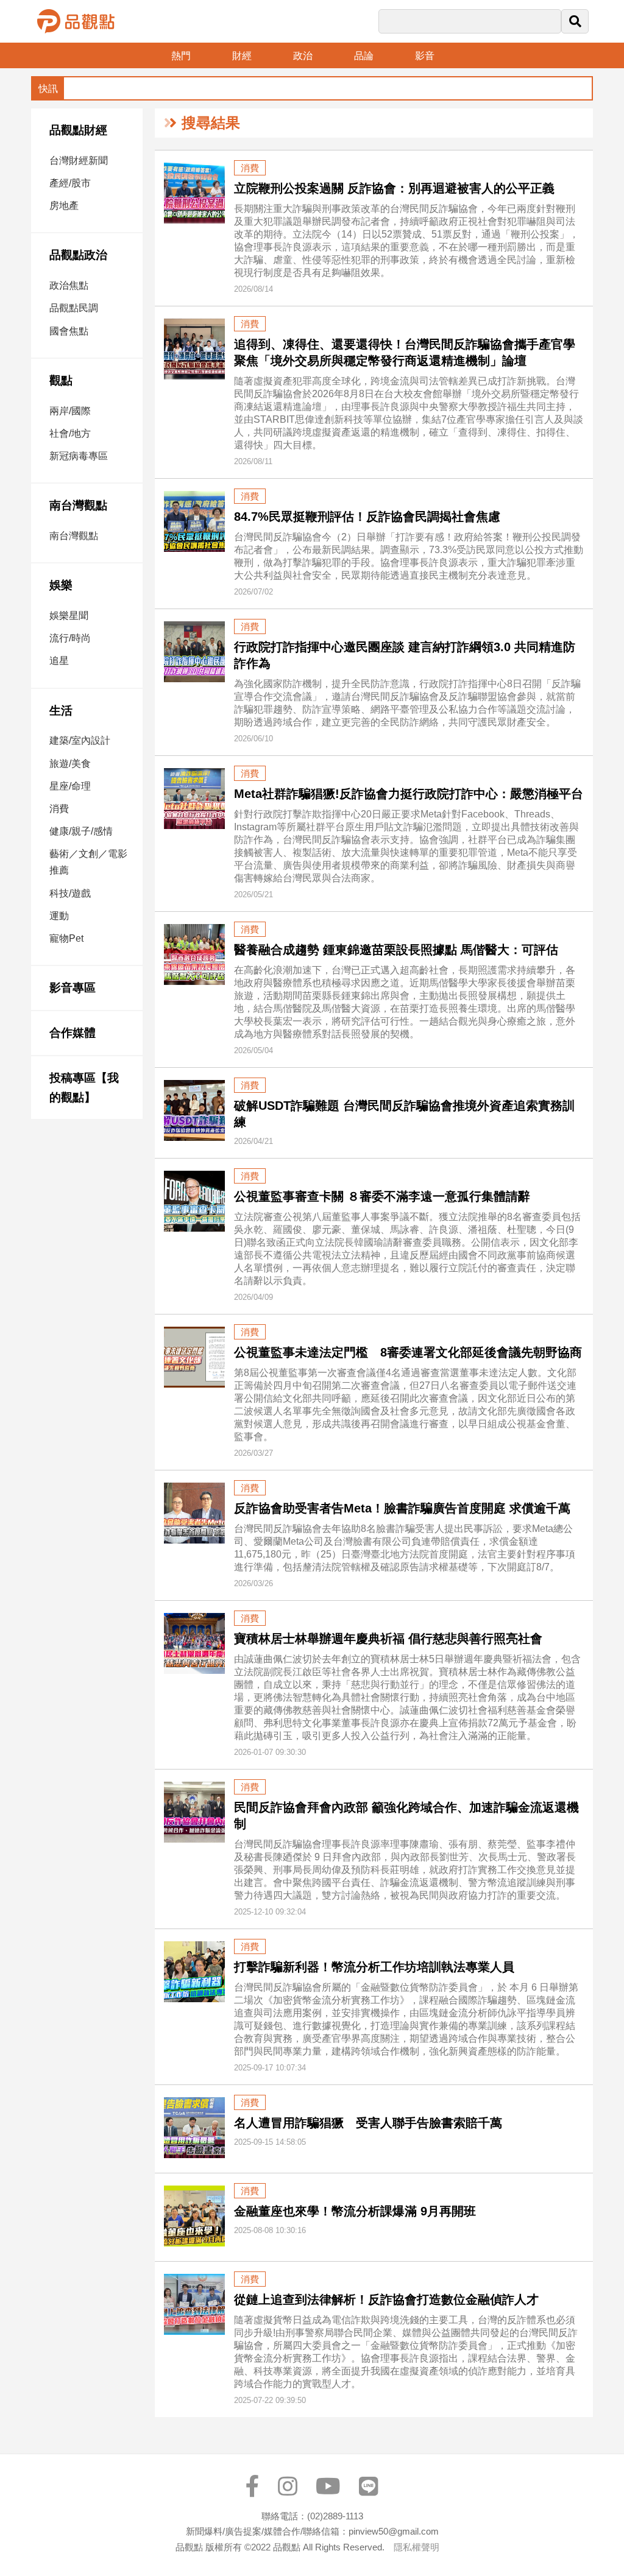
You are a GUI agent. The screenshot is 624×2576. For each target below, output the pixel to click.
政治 (303, 56)
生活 (61, 711)
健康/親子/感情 (81, 831)
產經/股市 (70, 183)
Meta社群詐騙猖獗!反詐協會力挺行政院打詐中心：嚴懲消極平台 (409, 794)
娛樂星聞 (69, 616)
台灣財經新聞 (79, 161)
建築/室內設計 (80, 740)
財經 (242, 56)
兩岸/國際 (70, 411)
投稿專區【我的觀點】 (84, 1088)
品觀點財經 (78, 130)
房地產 (64, 206)
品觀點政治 (78, 255)
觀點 (61, 380)
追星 (59, 661)
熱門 (181, 56)
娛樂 (61, 585)
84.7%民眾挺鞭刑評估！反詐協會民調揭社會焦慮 (367, 517)
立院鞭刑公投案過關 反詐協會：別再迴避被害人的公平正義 (394, 188)
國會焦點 (69, 331)
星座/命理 (70, 786)
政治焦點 (69, 285)
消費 (59, 809)
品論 (364, 56)
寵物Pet (66, 938)
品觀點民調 (74, 308)
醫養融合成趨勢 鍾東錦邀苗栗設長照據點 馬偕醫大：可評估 (396, 950)
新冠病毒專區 (79, 456)
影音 (425, 56)
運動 (59, 916)
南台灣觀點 (78, 505)
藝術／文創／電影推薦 (88, 862)
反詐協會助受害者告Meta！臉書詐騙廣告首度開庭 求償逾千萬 (402, 1508)
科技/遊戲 (70, 893)
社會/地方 (70, 433)
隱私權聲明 (417, 2547)
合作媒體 (73, 1033)
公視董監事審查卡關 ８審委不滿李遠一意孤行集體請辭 (382, 1196)
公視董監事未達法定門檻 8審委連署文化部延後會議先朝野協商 (408, 1352)
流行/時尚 (70, 638)
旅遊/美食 (70, 764)
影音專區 (73, 988)
